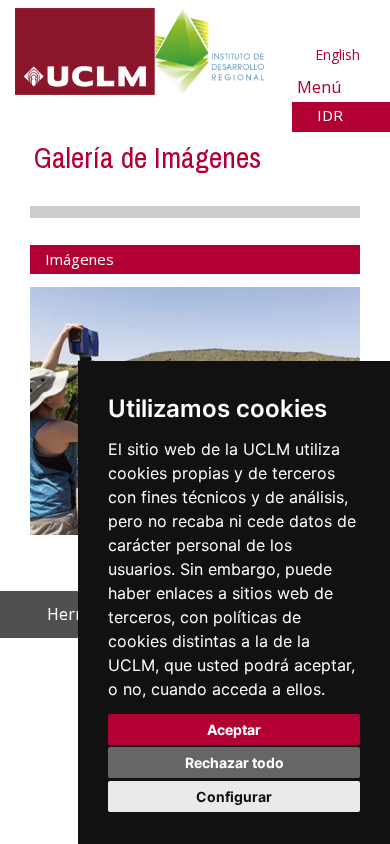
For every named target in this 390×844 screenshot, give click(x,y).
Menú (321, 86)
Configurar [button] (234, 796)
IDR (332, 115)
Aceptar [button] (234, 729)
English (337, 54)
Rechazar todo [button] (234, 762)
